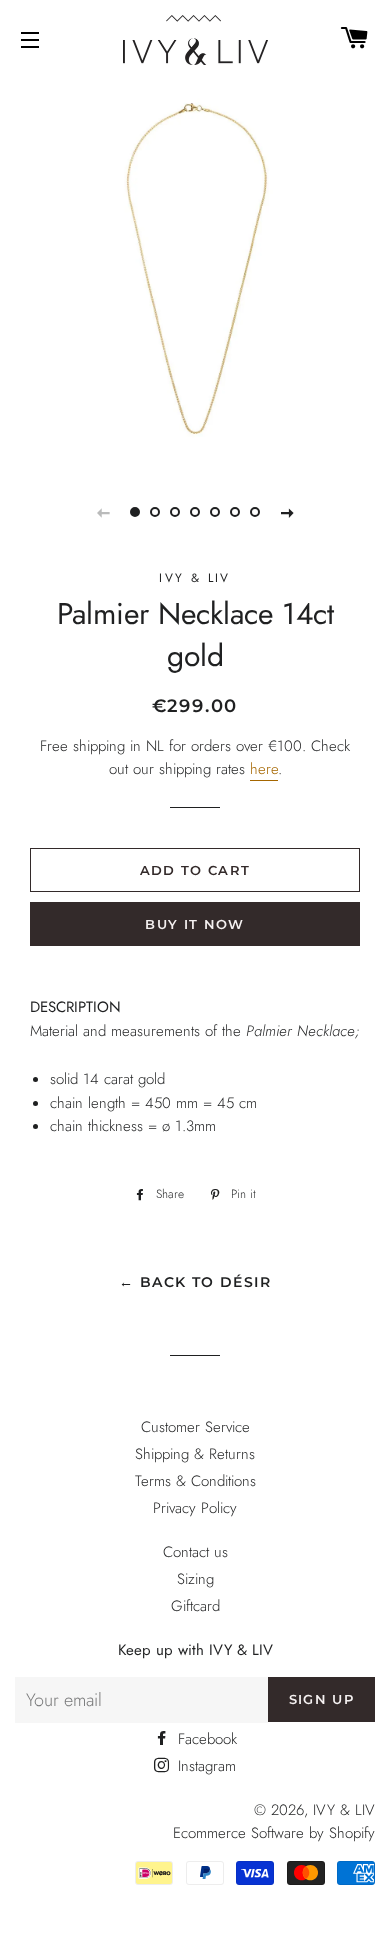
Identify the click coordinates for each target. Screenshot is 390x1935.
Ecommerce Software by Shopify (274, 1833)
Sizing (195, 1579)
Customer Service (195, 1427)
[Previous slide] (103, 512)
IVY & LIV (344, 1810)
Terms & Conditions (195, 1481)
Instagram (204, 1766)
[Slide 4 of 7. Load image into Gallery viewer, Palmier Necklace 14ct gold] (195, 512)
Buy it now (194, 924)
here (264, 769)
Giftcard (195, 1606)
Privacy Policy (195, 1508)
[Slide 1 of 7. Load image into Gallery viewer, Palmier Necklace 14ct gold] (135, 512)
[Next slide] (287, 512)
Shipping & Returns (195, 1454)
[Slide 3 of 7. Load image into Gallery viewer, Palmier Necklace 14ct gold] (175, 512)
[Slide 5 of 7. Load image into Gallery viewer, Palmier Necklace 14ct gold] (215, 512)
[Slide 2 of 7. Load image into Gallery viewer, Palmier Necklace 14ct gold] (155, 512)
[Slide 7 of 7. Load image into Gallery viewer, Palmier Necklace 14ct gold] (255, 512)
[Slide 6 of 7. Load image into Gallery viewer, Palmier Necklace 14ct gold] (235, 512)
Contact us (195, 1552)
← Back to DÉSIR (195, 1282)
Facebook (205, 1739)
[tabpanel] (195, 270)
